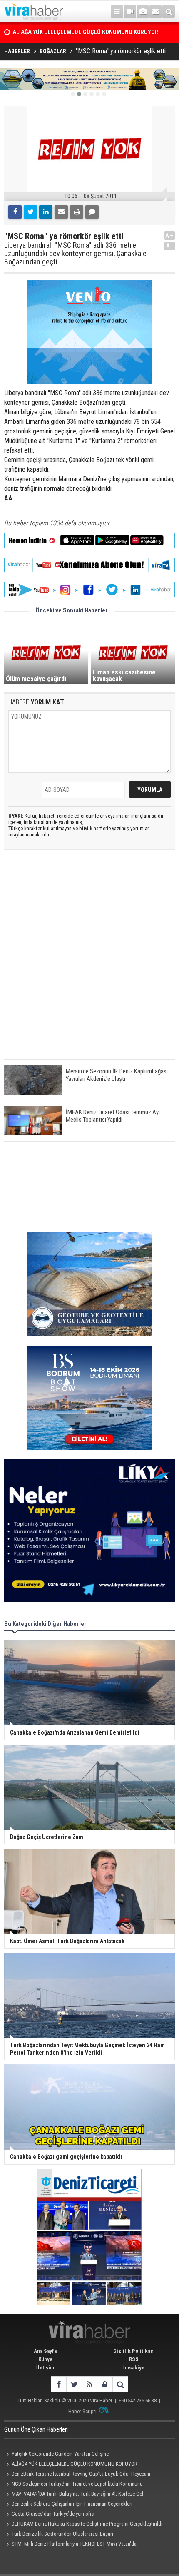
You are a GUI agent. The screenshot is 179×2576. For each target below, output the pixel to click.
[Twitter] (30, 212)
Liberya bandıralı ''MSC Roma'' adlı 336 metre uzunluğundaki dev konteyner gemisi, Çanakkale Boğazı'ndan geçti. (75, 253)
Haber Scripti (82, 2411)
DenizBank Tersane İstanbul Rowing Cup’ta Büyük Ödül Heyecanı (81, 2474)
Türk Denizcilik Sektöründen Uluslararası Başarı (62, 2534)
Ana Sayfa (45, 2351)
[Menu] (117, 12)
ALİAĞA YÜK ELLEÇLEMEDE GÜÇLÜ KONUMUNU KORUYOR (75, 2464)
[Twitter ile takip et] (74, 2384)
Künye (45, 2359)
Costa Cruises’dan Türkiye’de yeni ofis (53, 2514)
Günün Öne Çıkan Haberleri (36, 2429)
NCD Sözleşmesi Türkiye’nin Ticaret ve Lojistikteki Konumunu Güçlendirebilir (73, 2485)
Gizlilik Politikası (134, 2351)
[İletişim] (156, 12)
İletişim (45, 2368)
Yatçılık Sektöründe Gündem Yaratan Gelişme (60, 2454)
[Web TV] (130, 12)
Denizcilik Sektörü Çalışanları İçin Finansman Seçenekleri (72, 2504)
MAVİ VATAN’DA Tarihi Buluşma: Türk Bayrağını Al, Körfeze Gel (77, 2494)
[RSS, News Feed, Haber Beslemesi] (89, 2384)
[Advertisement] (89, 961)
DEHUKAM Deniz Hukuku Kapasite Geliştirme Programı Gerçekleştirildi (87, 2524)
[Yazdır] (77, 212)
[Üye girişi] (105, 2384)
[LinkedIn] (46, 212)
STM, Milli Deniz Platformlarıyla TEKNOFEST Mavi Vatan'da (74, 2544)
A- (170, 246)
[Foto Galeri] (143, 12)
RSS (134, 2359)
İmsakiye (134, 2368)
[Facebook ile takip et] (58, 2384)
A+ (170, 235)
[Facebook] (15, 212)
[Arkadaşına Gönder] (61, 212)
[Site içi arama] (169, 12)
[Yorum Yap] (92, 212)
